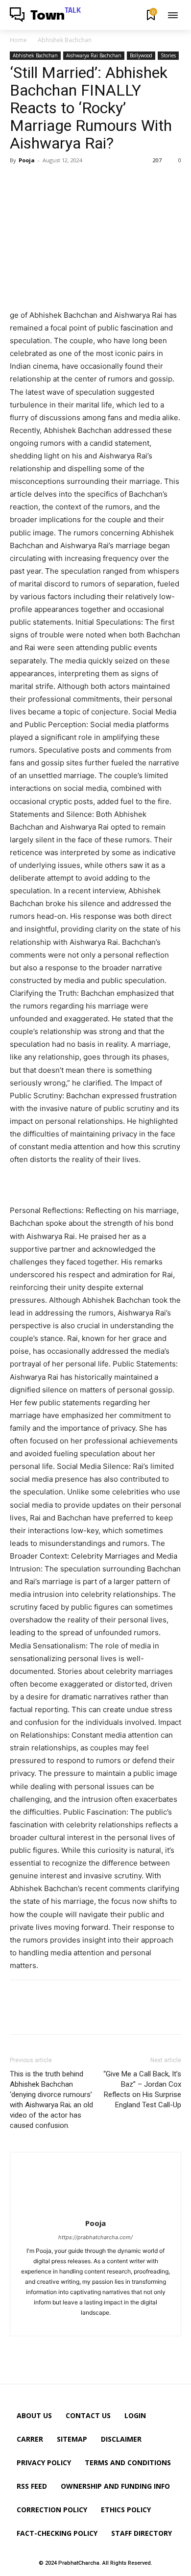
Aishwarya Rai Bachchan (94, 55)
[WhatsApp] (87, 182)
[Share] (88, 2323)
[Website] (105, 2323)
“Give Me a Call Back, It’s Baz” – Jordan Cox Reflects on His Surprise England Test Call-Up (142, 2089)
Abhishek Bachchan (65, 40)
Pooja (27, 160)
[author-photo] (95, 2210)
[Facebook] (20, 182)
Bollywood (141, 55)
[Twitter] (42, 182)
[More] (110, 182)
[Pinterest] (65, 182)
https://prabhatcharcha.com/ (95, 2237)
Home (18, 40)
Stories (168, 55)
